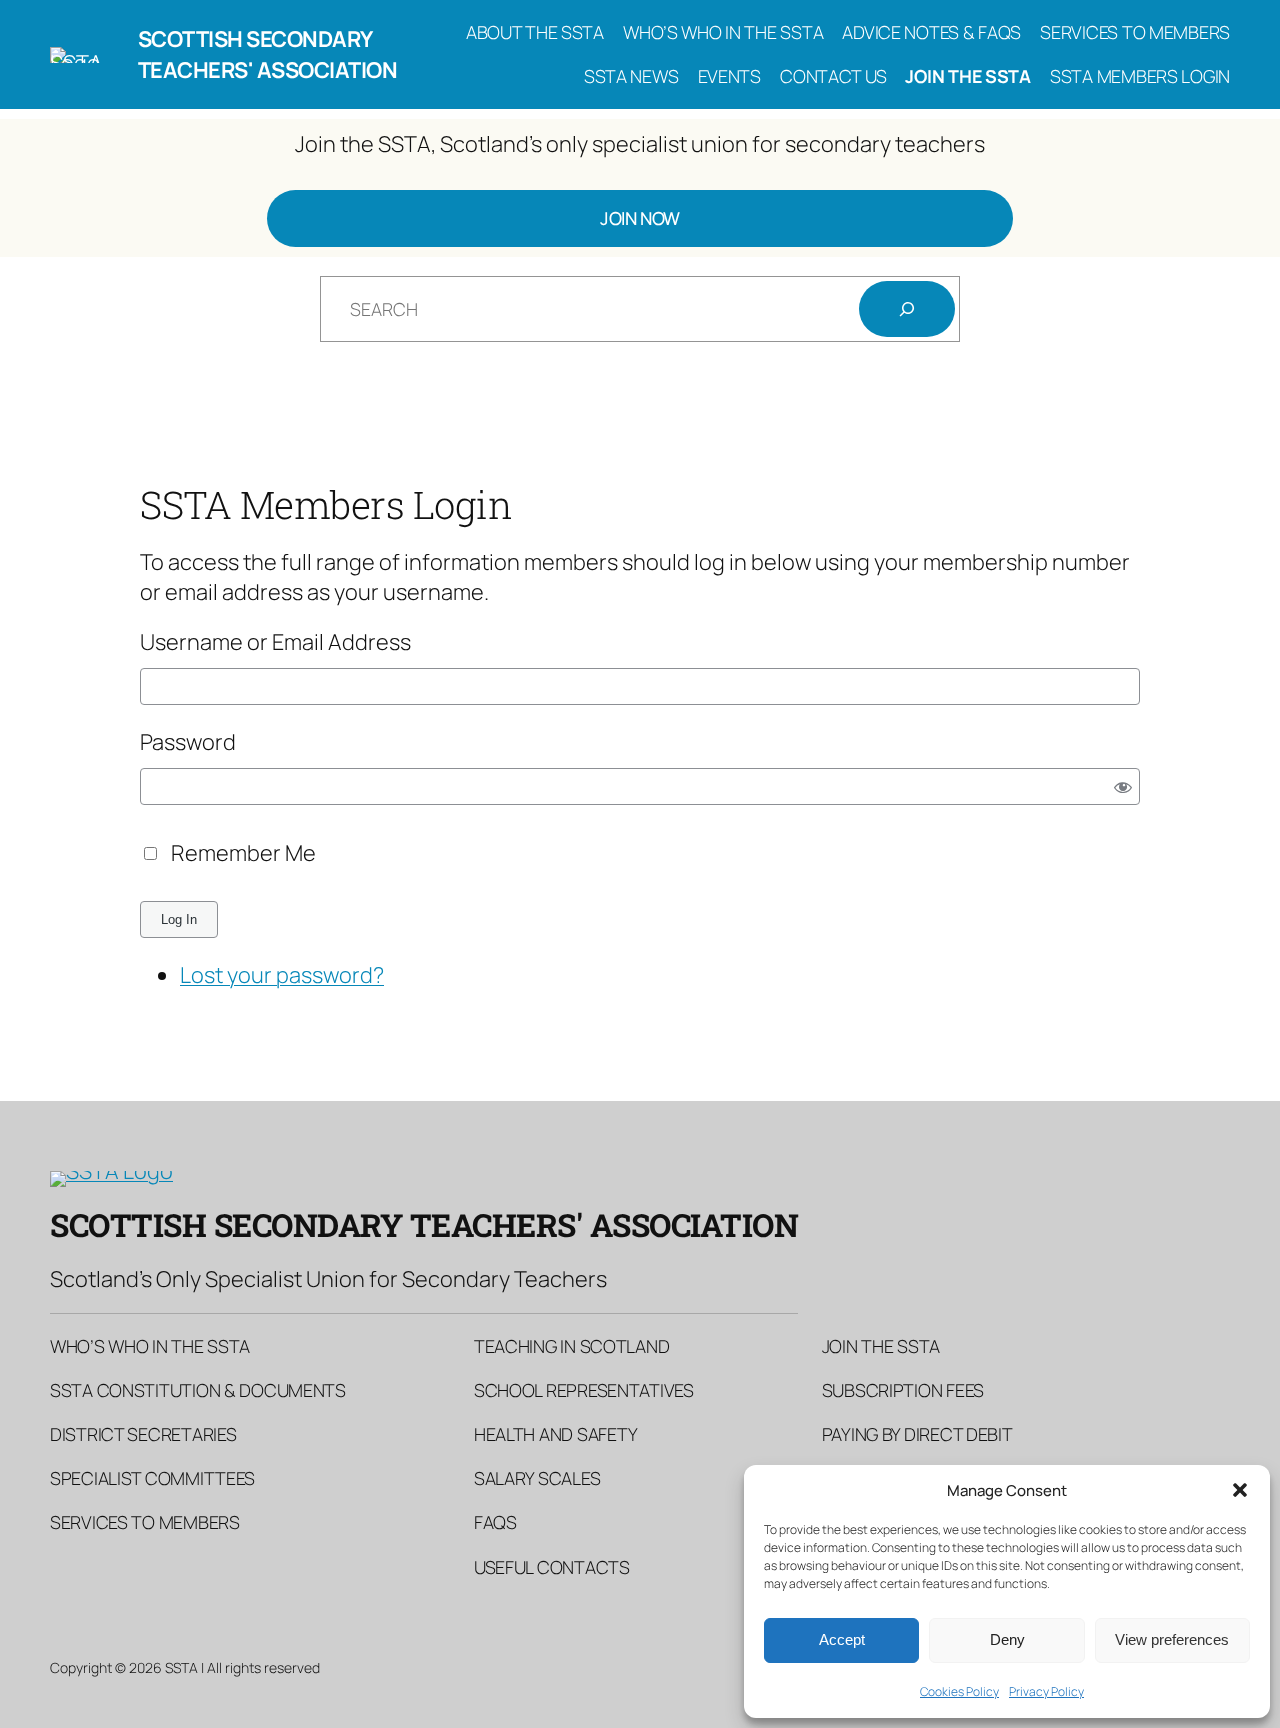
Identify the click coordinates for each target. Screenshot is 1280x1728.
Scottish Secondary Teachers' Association (268, 54)
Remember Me (243, 853)
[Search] (907, 309)
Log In (179, 919)
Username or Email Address (275, 642)
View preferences (1172, 1639)
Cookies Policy (959, 1691)
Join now (640, 218)
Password (188, 742)
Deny (1007, 1639)
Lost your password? (282, 975)
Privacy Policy (1046, 1691)
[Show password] (1123, 786)
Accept (842, 1639)
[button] (1240, 1490)
